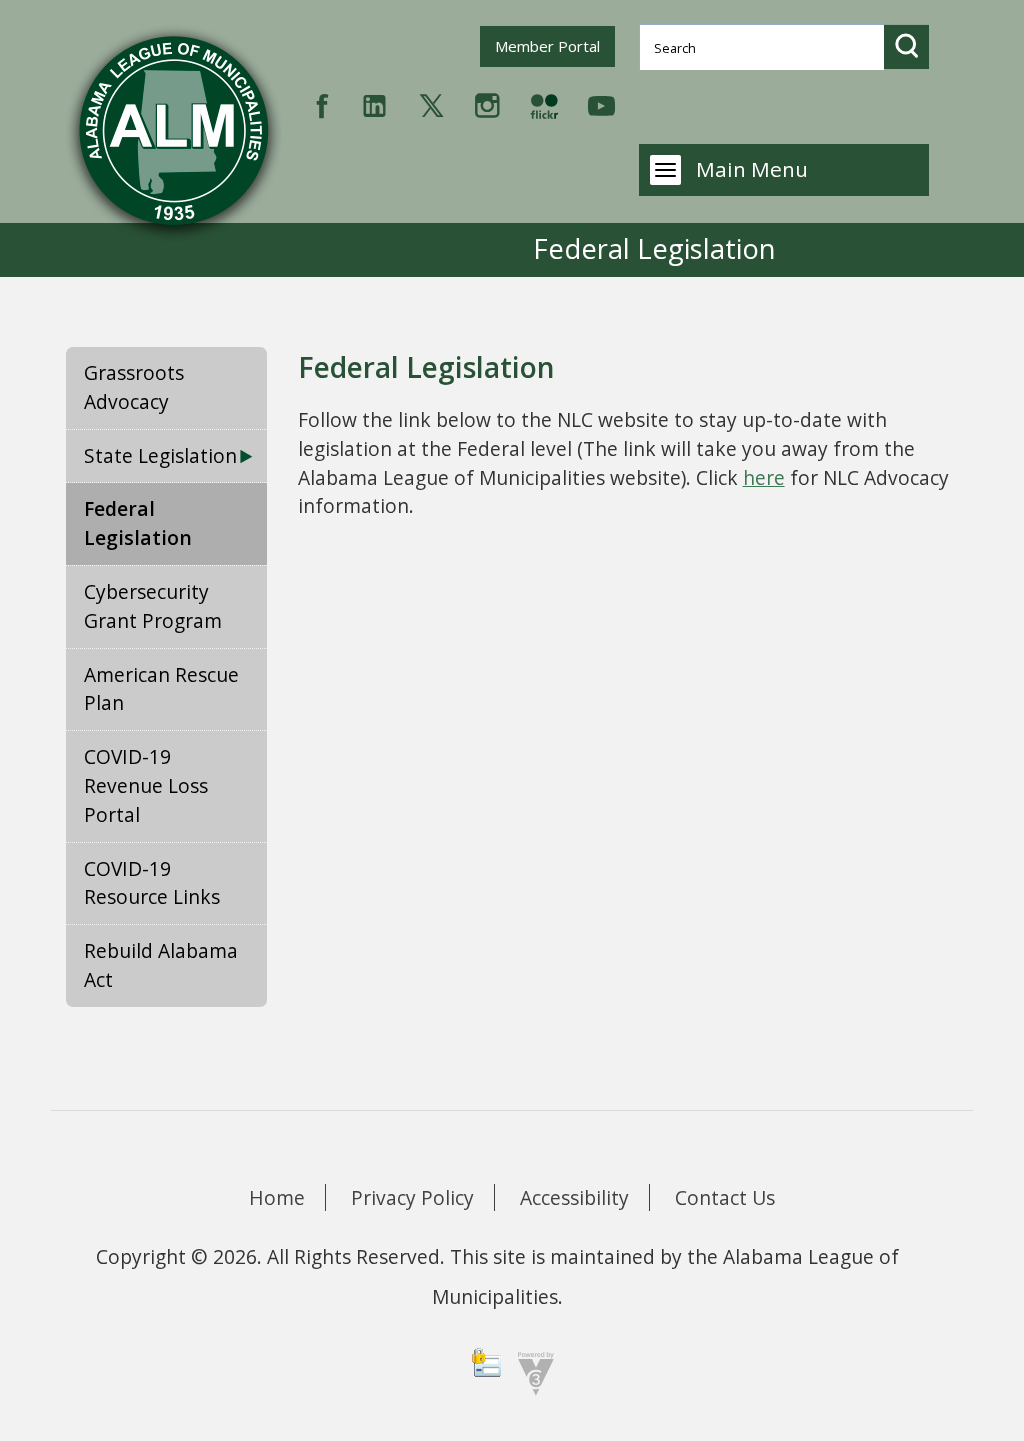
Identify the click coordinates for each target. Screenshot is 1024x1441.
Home (277, 1197)
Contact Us (725, 1197)
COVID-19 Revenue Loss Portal (146, 785)
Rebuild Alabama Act (161, 965)
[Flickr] (544, 103)
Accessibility (574, 1197)
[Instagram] (487, 103)
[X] (431, 103)
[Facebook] (322, 103)
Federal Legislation (138, 523)
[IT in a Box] (531, 1371)
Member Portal (554, 45)
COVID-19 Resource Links (152, 883)
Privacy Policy (412, 1197)
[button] (906, 46)
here (764, 477)
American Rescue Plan (161, 689)
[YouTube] (601, 103)
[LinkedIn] (374, 103)
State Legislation (160, 455)
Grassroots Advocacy (134, 387)
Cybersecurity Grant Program (153, 606)
